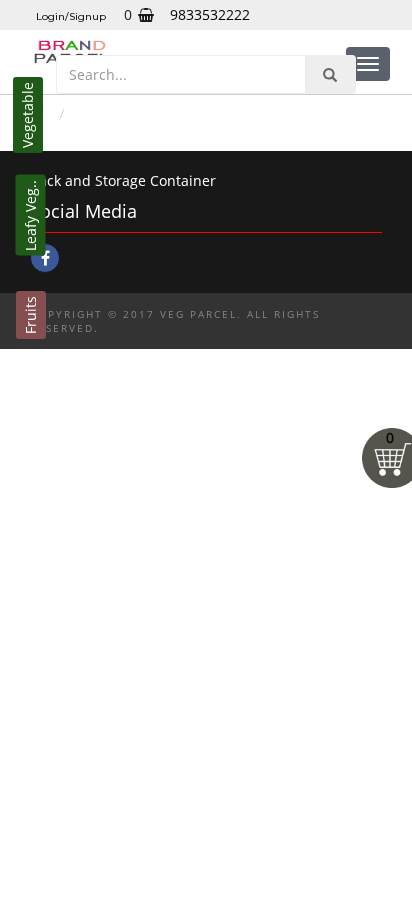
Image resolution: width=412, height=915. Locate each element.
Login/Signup (71, 16)
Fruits (30, 315)
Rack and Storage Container (123, 180)
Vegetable (27, 115)
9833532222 (210, 14)
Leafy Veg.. (30, 215)
